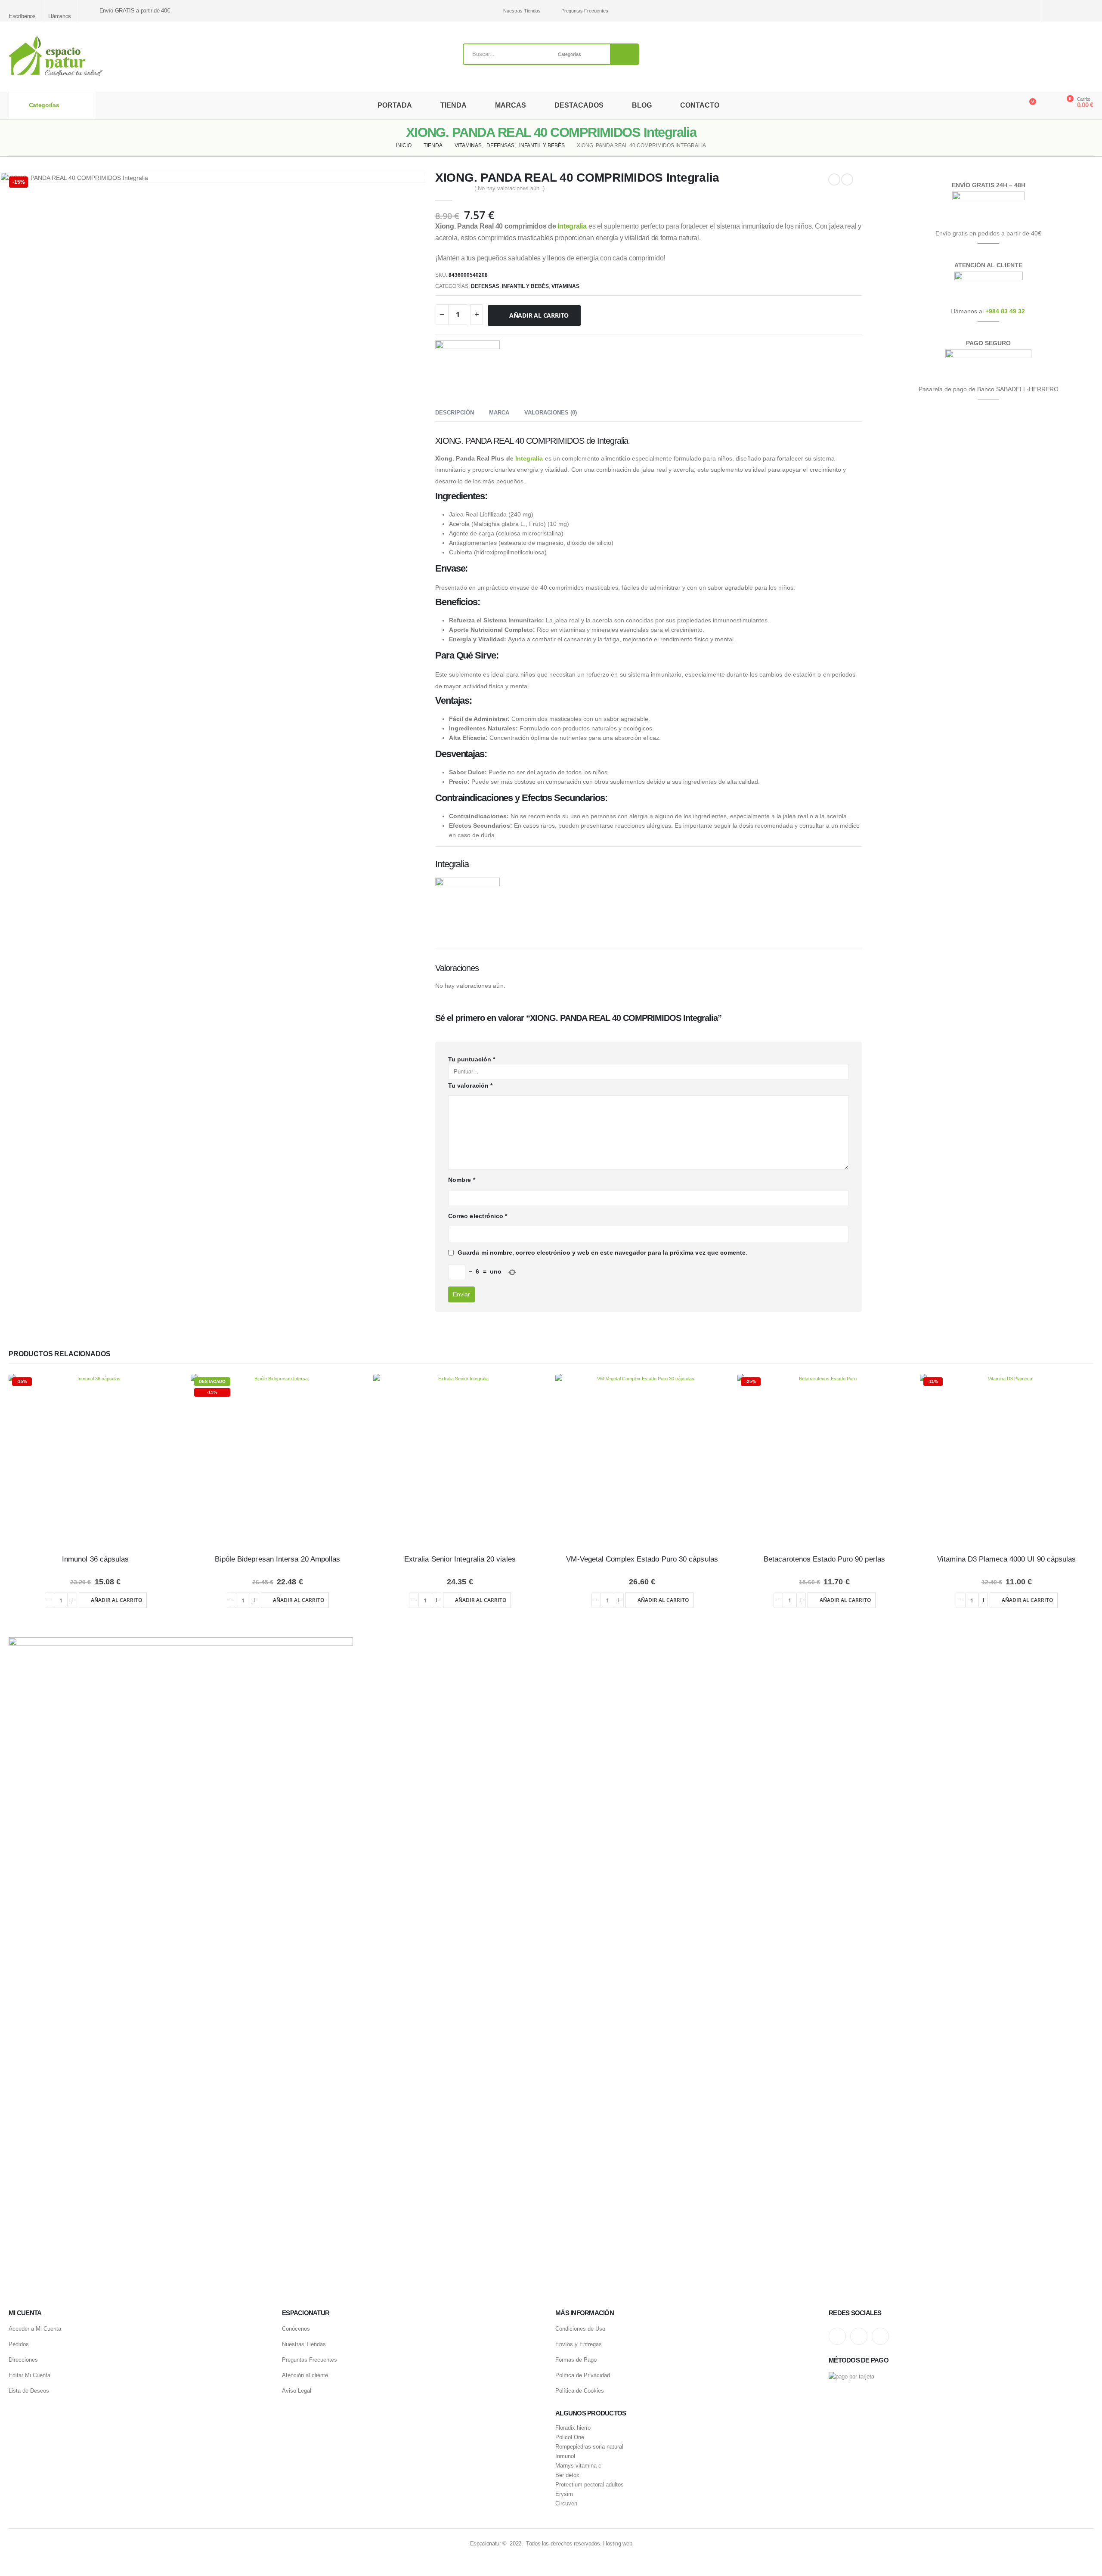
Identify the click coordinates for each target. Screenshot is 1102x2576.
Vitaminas (565, 286)
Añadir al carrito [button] (116, 1600)
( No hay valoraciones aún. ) (509, 188)
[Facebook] (1088, 11)
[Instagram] (1058, 11)
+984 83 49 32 (1005, 311)
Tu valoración (470, 1085)
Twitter (859, 2336)
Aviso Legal (297, 2391)
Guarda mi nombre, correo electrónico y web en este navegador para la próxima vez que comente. (603, 1252)
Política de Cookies (580, 2391)
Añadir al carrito (539, 315)
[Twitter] (1073, 11)
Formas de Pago (576, 2360)
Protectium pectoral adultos (590, 2485)
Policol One (570, 2437)
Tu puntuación (472, 1059)
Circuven (566, 2504)
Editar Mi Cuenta (29, 2375)
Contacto (700, 105)
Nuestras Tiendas (522, 11)
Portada (395, 105)
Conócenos (296, 2329)
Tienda (453, 105)
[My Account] (1048, 105)
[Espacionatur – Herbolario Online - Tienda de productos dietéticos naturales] (56, 56)
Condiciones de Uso (580, 2329)
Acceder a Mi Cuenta (35, 2329)
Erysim (564, 2494)
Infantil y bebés (525, 286)
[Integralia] (467, 373)
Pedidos (19, 2344)
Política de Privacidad (583, 2375)
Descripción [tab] (455, 413)
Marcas (511, 105)
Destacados (579, 105)
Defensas (485, 286)
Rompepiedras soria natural (589, 2447)
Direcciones (23, 2360)
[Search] (625, 54)
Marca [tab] (499, 413)
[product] (460, 1461)
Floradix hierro (573, 2428)
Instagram (837, 2336)
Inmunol (565, 2456)
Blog (642, 105)
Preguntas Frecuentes (585, 11)
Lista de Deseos (29, 2391)
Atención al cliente (305, 2375)
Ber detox (567, 2475)
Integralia (572, 226)
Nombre (462, 1180)
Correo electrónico (478, 1216)
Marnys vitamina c (578, 2466)
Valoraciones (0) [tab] (551, 413)
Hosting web (618, 2544)
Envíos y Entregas (579, 2344)
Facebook (880, 2336)
